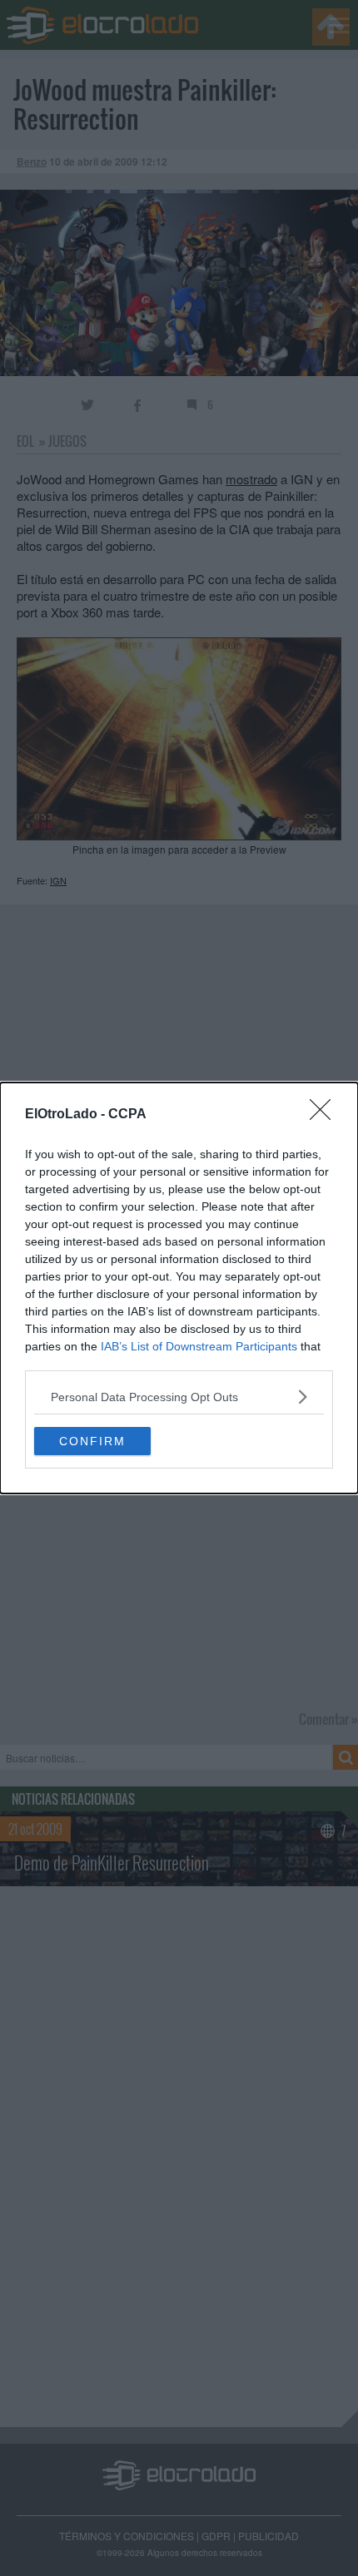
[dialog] (179, 1288)
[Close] (326, 1115)
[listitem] (179, 1397)
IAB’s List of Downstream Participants (199, 1346)
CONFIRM (92, 1441)
